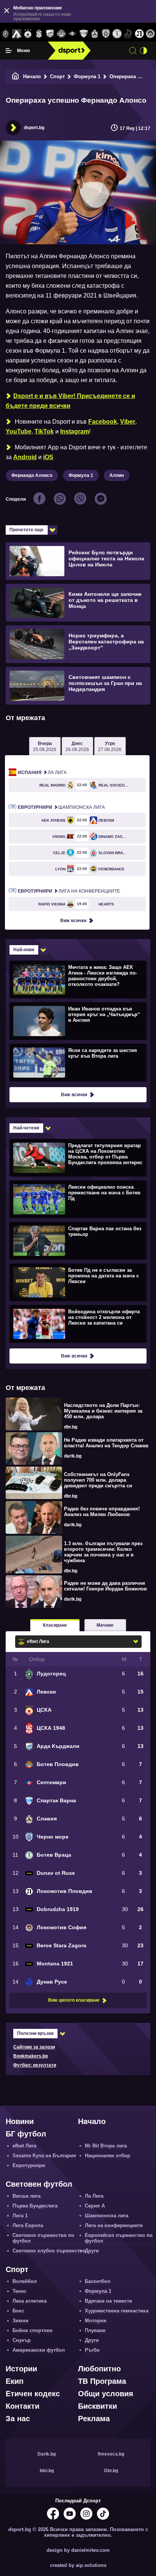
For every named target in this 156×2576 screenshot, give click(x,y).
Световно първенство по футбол (43, 2238)
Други (92, 2251)
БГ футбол (26, 2134)
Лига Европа (28, 2225)
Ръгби (92, 2350)
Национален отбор (108, 2156)
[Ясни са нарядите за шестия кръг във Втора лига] (77, 1062)
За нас (18, 2419)
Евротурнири (29, 2165)
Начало (32, 76)
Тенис (19, 2291)
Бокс (18, 2311)
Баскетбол (97, 2281)
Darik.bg (47, 2454)
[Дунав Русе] (128, 34)
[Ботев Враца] (117, 34)
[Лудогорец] (5, 34)
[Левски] (16, 34)
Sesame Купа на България (44, 2156)
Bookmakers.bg (30, 2056)
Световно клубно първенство (49, 2251)
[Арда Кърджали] (50, 34)
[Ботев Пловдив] (61, 34)
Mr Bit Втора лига (106, 2146)
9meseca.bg (111, 2454)
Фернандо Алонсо (32, 475)
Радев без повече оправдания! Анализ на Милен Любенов (102, 1512)
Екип (15, 2381)
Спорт (57, 76)
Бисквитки (97, 2406)
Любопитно (99, 2369)
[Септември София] (73, 34)
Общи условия (106, 2394)
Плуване (95, 2330)
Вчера (45, 747)
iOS (48, 457)
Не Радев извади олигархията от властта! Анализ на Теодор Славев (106, 1443)
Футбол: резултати (35, 2065)
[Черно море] (106, 34)
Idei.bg (47, 2471)
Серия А (95, 2206)
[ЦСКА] (28, 34)
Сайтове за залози (34, 2047)
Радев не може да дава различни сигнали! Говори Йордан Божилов (105, 1586)
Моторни (96, 2321)
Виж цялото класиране (74, 2000)
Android (25, 457)
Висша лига (27, 2196)
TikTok (44, 431)
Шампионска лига (61, 807)
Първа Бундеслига (35, 2206)
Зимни (20, 2321)
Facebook (103, 422)
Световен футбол (39, 2184)
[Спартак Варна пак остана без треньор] (77, 1240)
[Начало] (16, 76)
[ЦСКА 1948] (39, 34)
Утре (110, 747)
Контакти (23, 2406)
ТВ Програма (102, 2381)
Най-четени (26, 1128)
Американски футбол (39, 2350)
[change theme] (144, 51)
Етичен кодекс (33, 2394)
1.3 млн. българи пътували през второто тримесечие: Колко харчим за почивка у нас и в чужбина (103, 1552)
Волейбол (25, 2281)
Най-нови (24, 950)
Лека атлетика (30, 2301)
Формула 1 (87, 76)
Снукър (22, 2340)
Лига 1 (20, 2216)
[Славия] (94, 34)
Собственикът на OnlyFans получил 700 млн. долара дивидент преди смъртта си (98, 1480)
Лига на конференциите (69, 891)
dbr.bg (71, 1427)
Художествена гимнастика (117, 2311)
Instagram (75, 431)
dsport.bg (34, 128)
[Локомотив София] (151, 34)
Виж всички (73, 921)
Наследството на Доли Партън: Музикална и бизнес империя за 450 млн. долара (103, 1411)
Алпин (117, 475)
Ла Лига (42, 773)
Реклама (94, 2419)
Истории (21, 2369)
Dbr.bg (111, 2471)
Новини (20, 2121)
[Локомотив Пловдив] (139, 34)
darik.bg (73, 1456)
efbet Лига (24, 2146)
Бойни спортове (32, 2330)
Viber (128, 422)
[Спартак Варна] (83, 34)
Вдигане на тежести (108, 2301)
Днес (77, 747)
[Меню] (9, 51)
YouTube (19, 431)
